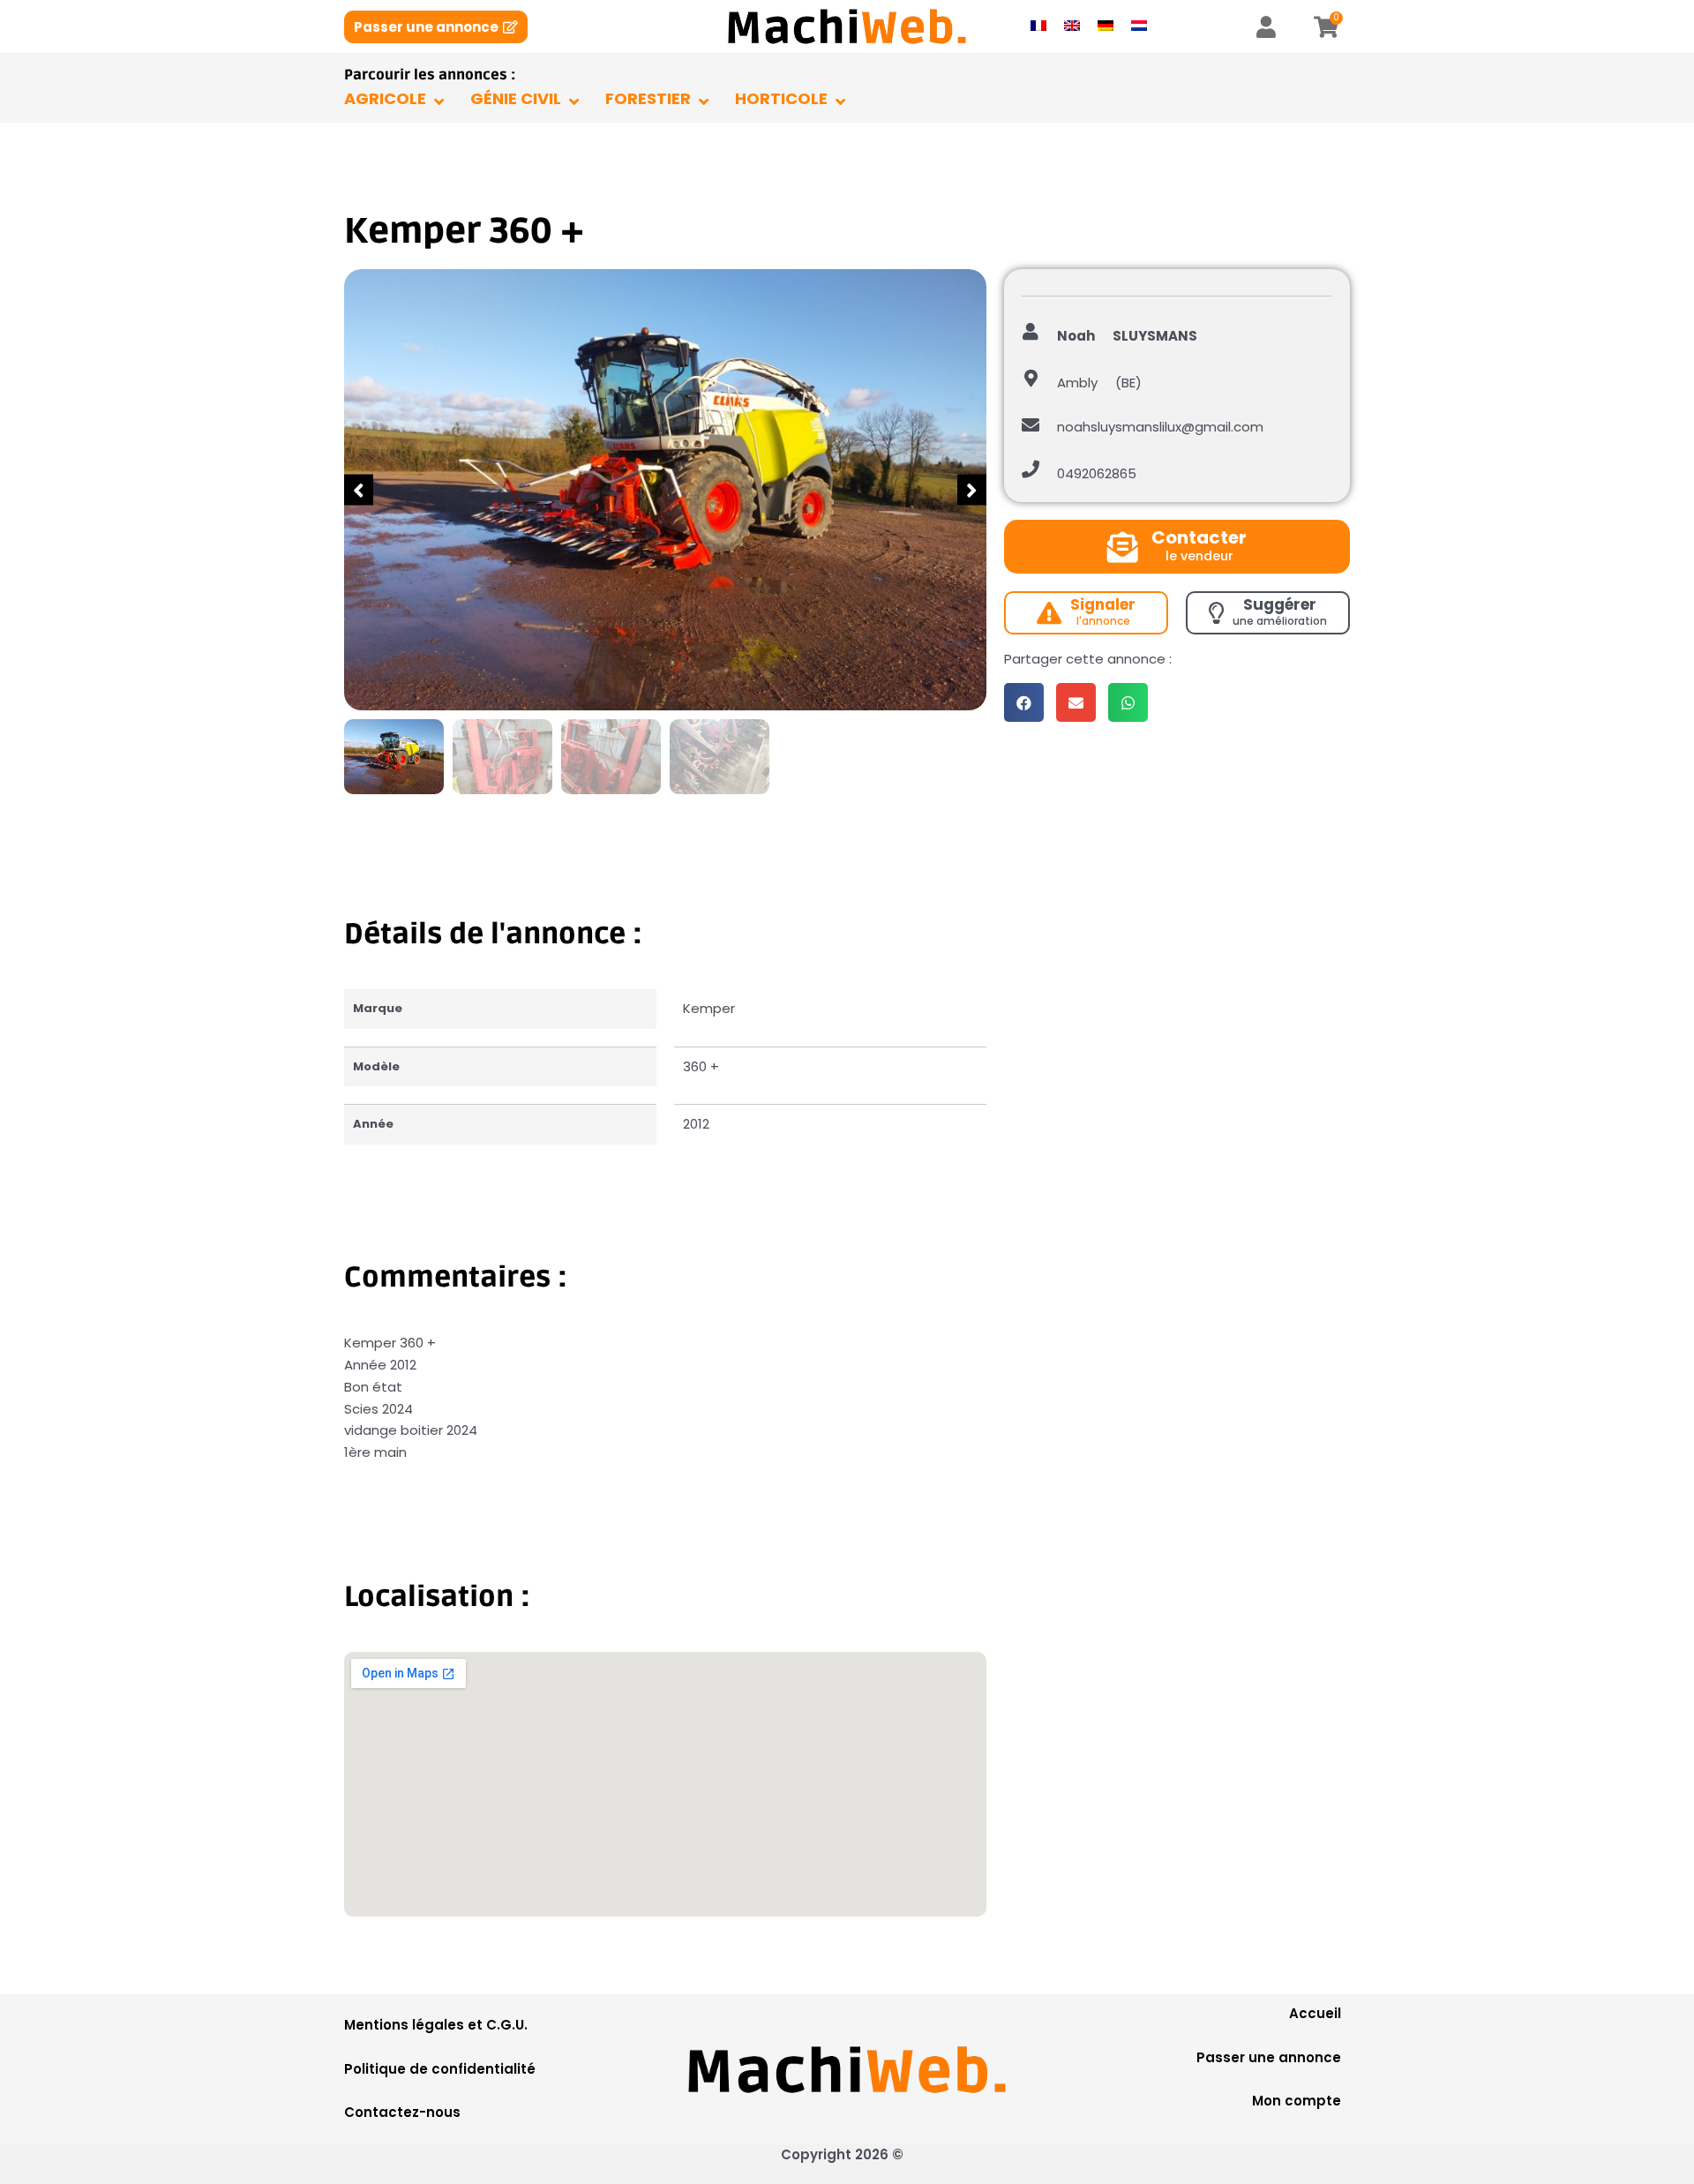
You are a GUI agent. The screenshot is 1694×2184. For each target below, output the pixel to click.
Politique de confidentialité (440, 2069)
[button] (359, 490)
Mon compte (1297, 2101)
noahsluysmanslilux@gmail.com (1160, 427)
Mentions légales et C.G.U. (436, 2025)
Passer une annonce (1269, 2057)
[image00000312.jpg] (665, 490)
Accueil (1315, 2013)
